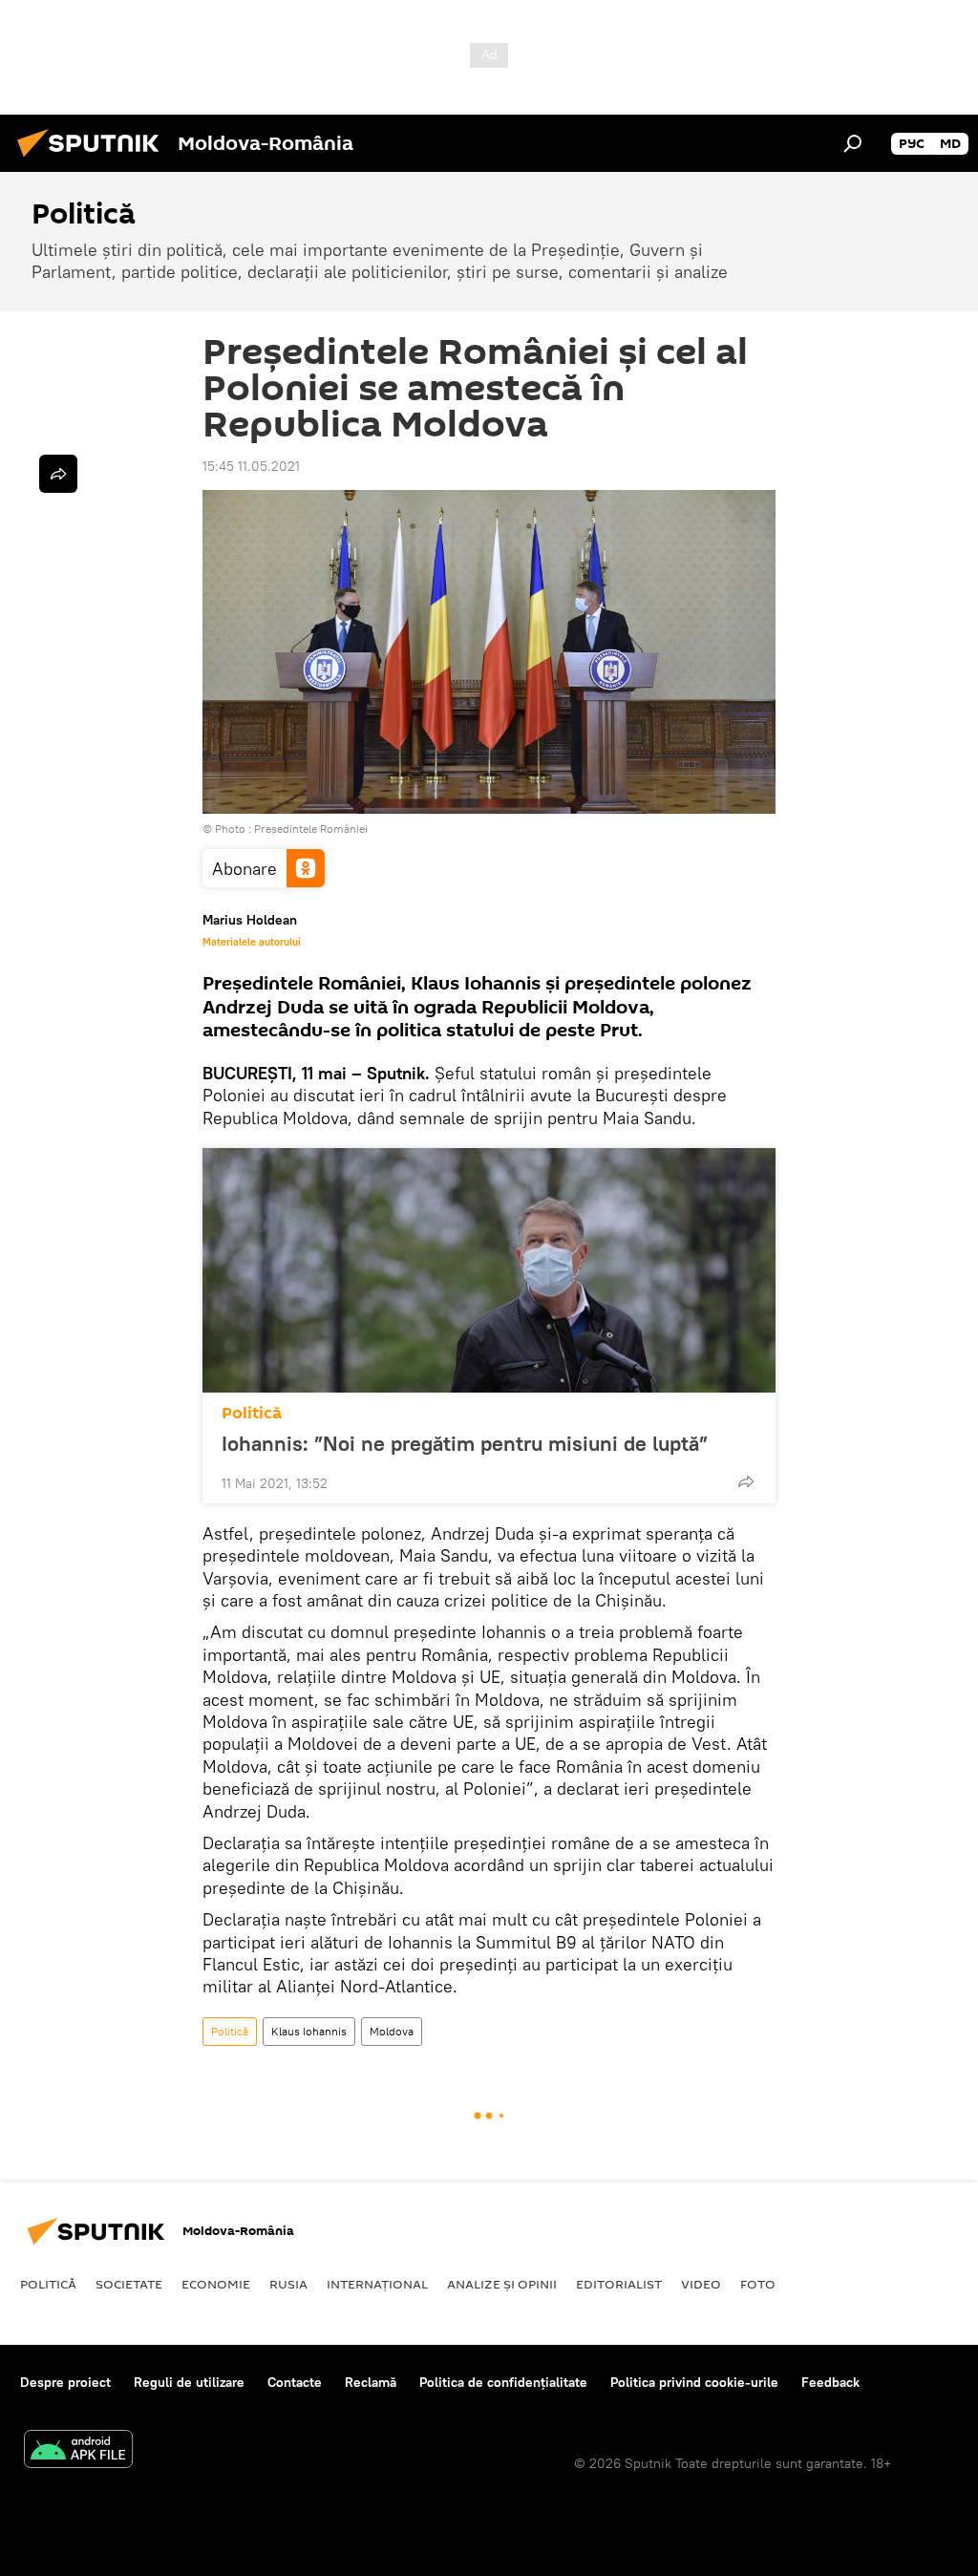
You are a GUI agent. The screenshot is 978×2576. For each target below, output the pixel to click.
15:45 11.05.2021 (251, 466)
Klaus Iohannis (309, 2031)
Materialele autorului (252, 942)
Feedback (830, 2382)
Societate (129, 2284)
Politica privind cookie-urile (694, 2382)
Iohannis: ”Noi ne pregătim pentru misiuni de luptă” (465, 1443)
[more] (746, 1481)
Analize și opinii (502, 2284)
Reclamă (371, 2382)
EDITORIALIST (619, 2284)
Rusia (288, 2284)
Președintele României (311, 829)
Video (701, 2284)
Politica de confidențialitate (503, 2382)
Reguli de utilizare (189, 2382)
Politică (252, 1413)
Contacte (295, 2382)
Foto (758, 2284)
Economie (216, 2284)
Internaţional (377, 2284)
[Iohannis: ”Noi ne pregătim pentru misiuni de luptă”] (489, 1270)
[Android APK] (78, 2451)
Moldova (392, 2031)
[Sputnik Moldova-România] (94, 160)
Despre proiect (65, 2382)
